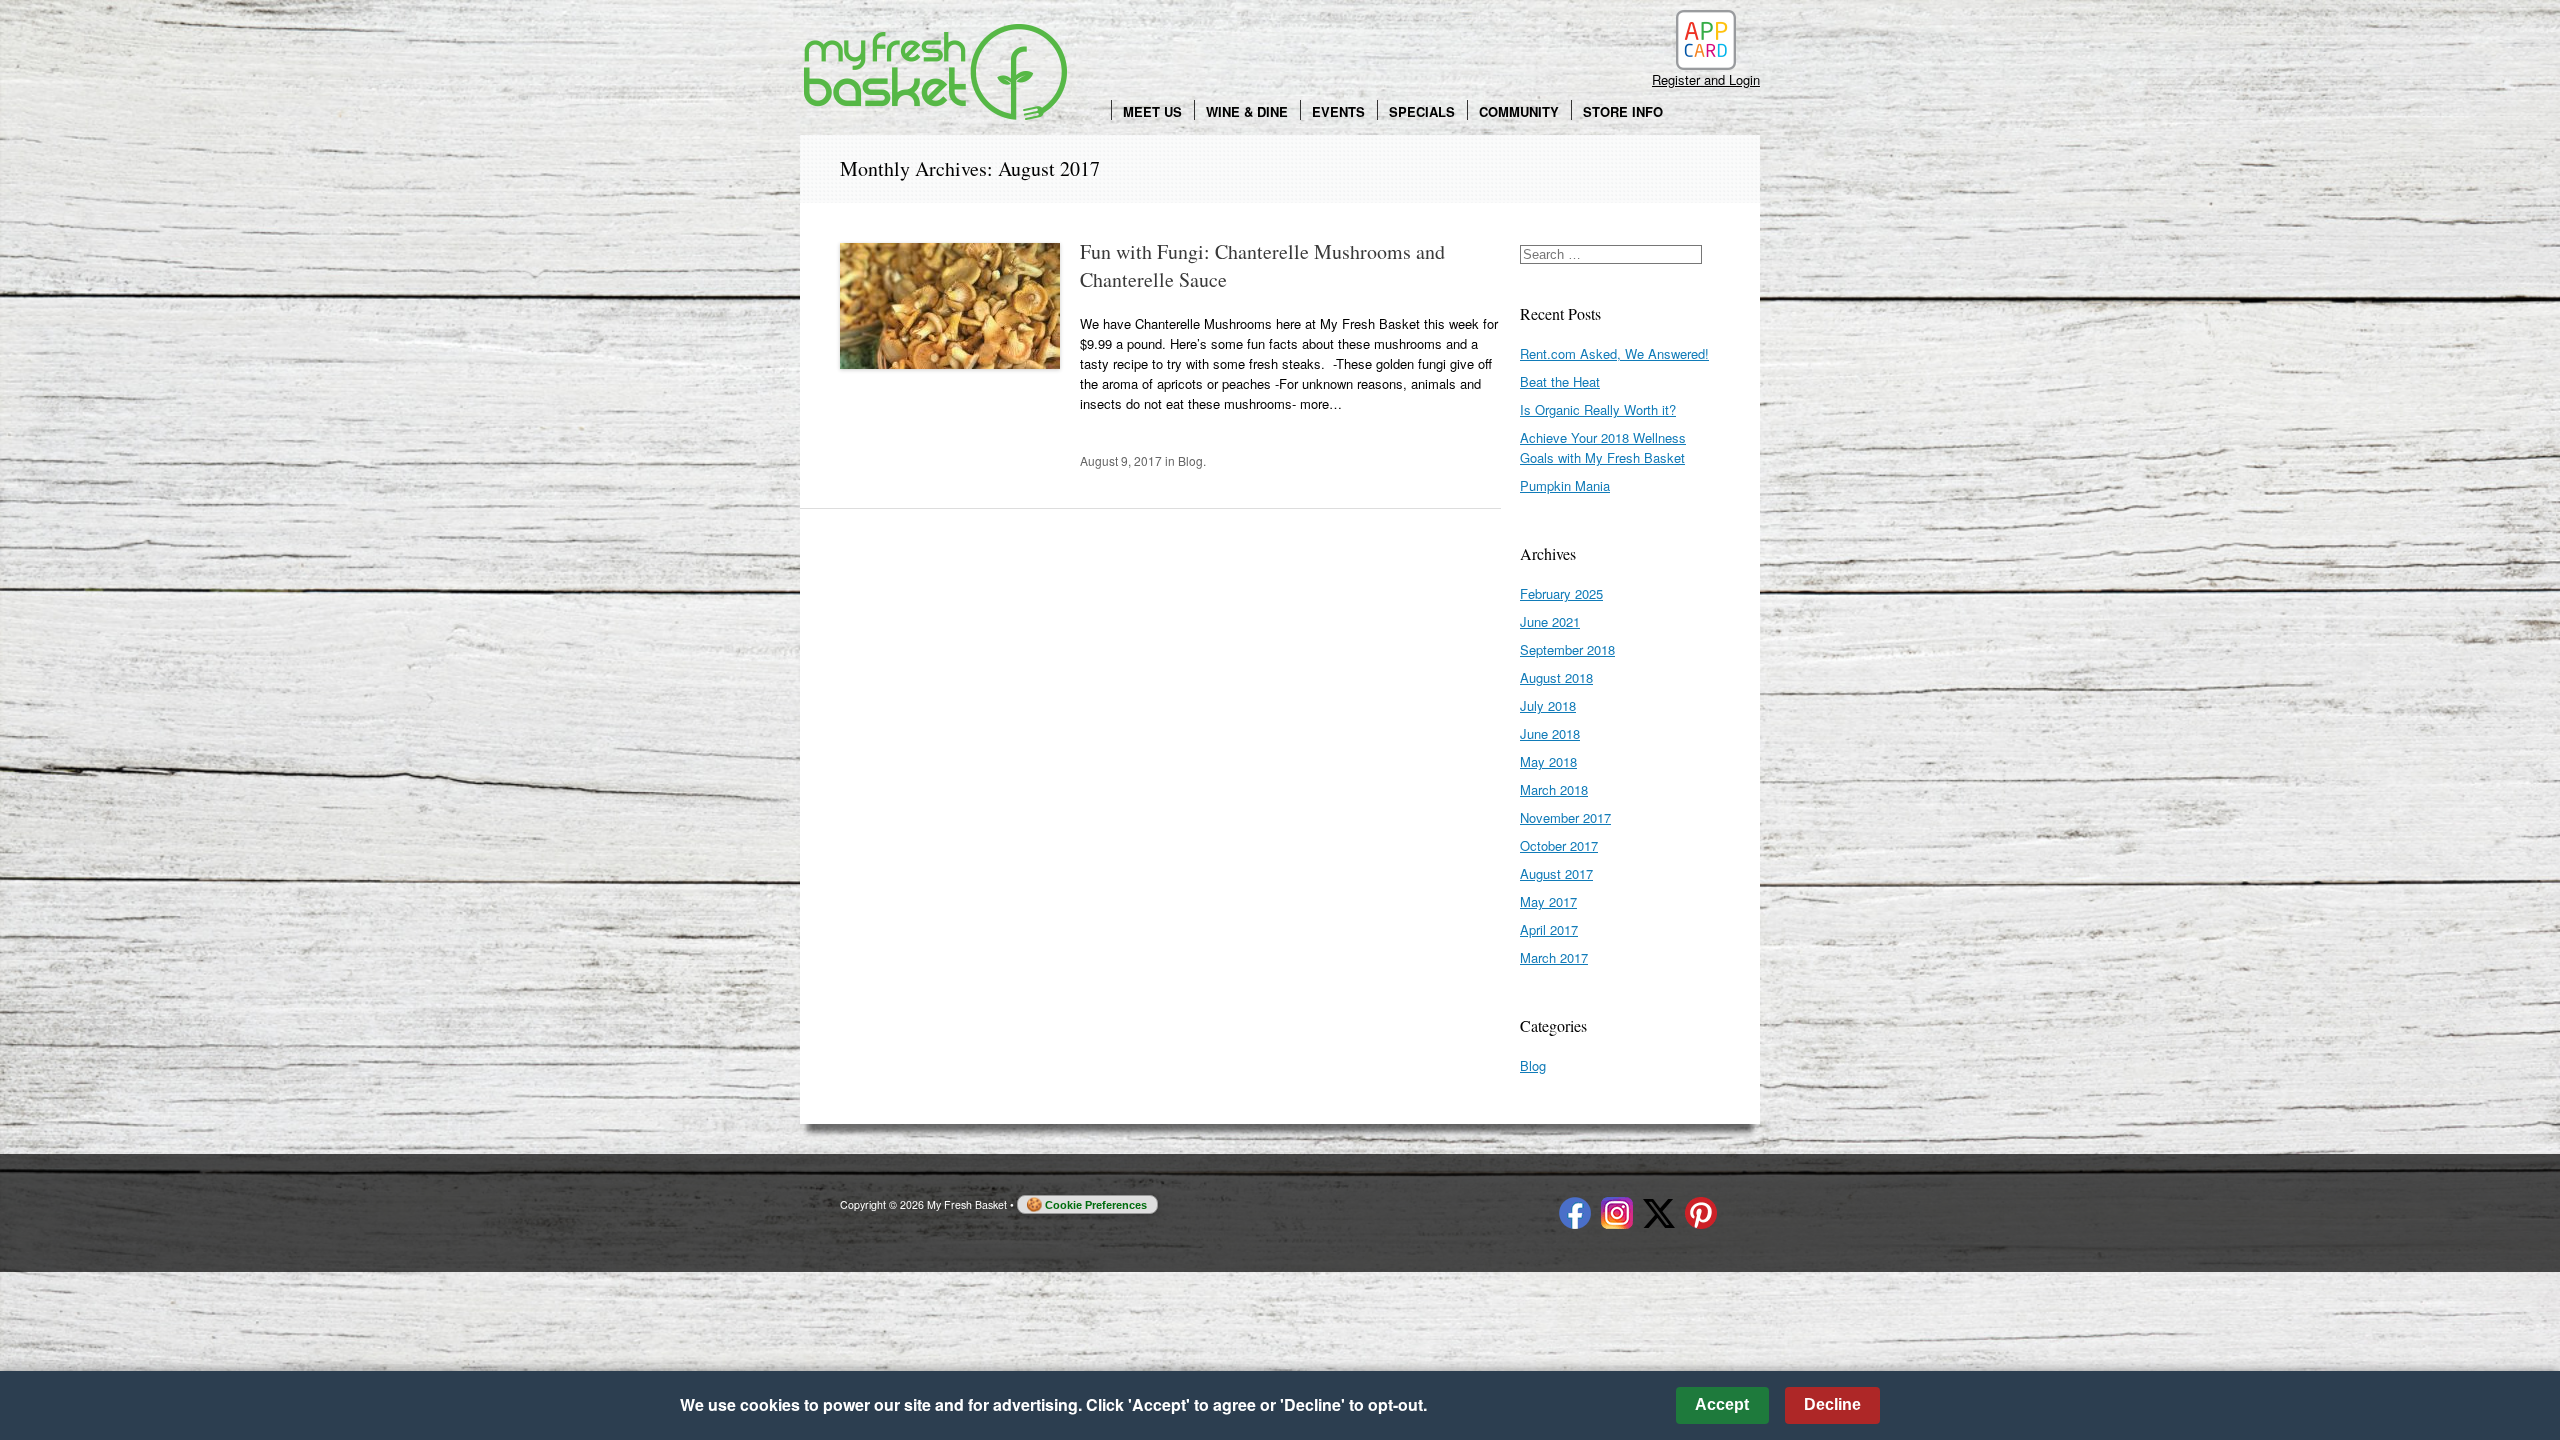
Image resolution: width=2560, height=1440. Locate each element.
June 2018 (1550, 733)
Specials (1422, 111)
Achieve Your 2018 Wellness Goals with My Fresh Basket (1603, 447)
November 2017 (1565, 817)
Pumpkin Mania (1565, 485)
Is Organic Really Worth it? (1598, 409)
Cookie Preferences (1096, 1205)
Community (1519, 111)
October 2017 (1559, 845)
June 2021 (1550, 621)
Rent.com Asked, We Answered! (1614, 353)
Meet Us (1152, 111)
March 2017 (1554, 957)
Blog (1190, 460)
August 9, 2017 (1121, 460)
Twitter (1659, 1213)
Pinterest (1701, 1213)
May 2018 (1548, 761)
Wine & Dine (1247, 111)
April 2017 (1549, 929)
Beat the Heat (1560, 381)
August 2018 (1556, 677)
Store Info (1623, 111)
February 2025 (1561, 593)
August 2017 (1556, 873)
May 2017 (1548, 901)
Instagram (1617, 1213)
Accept (1722, 1404)
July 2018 (1548, 705)
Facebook (1575, 1213)
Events (1338, 111)
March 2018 (1554, 789)
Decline (1832, 1404)
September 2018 (1567, 649)
